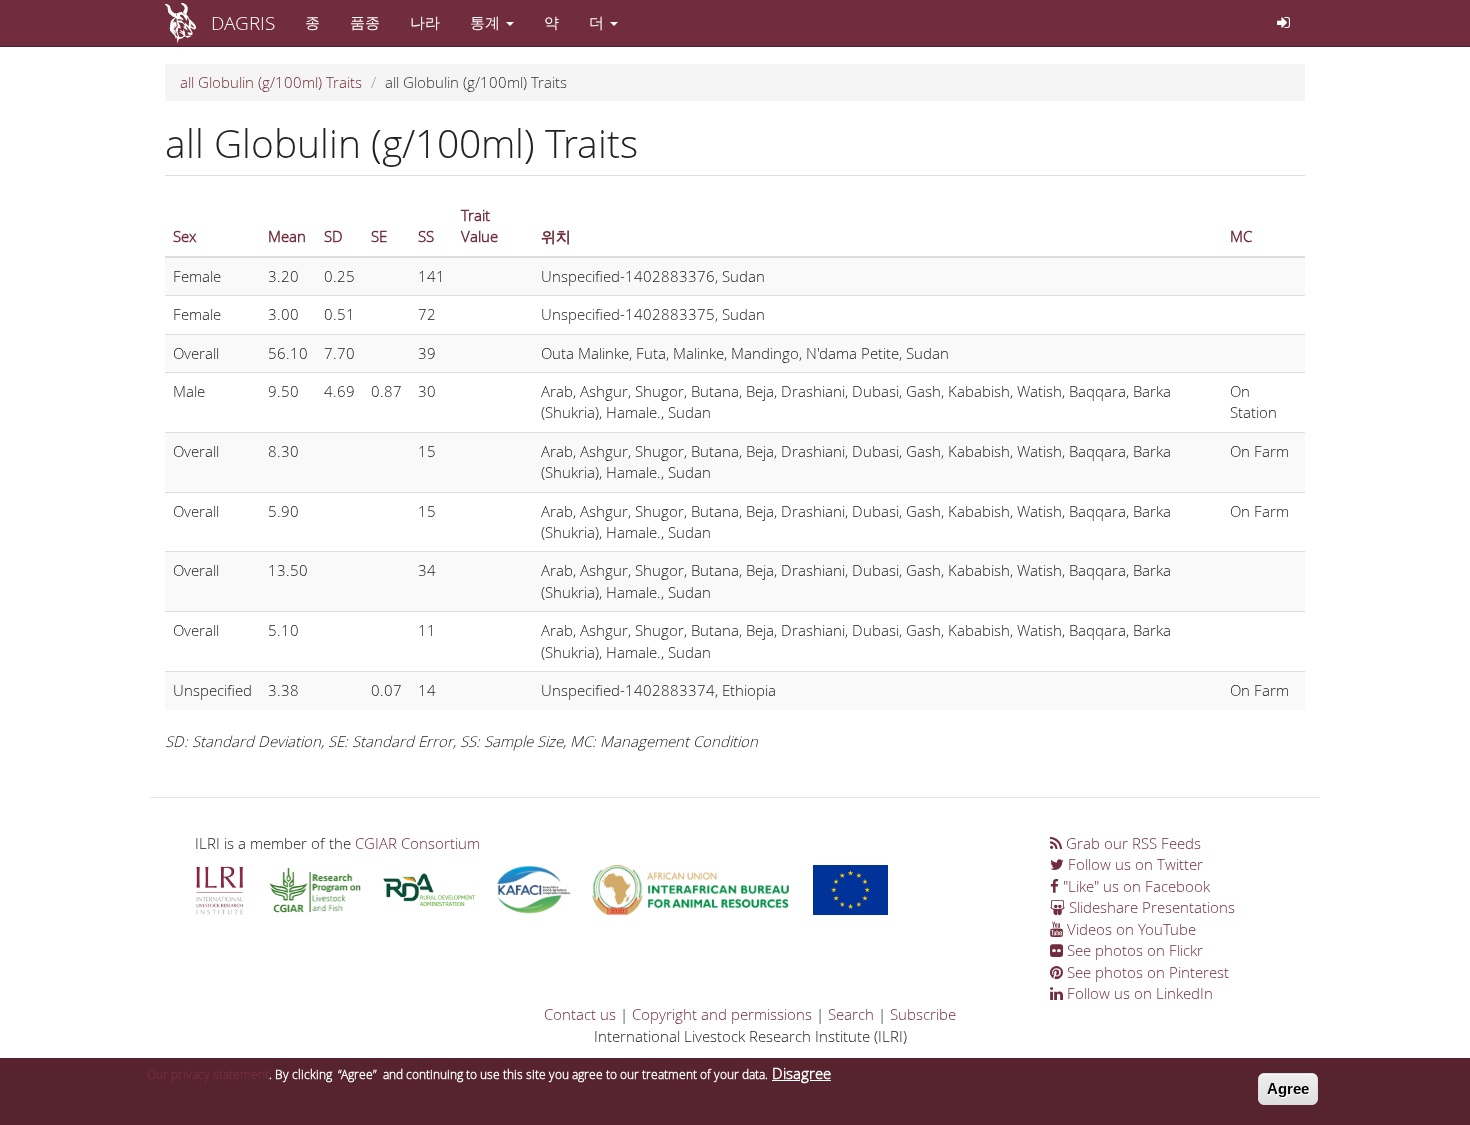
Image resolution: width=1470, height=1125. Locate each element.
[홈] (188, 23)
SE (379, 236)
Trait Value (479, 225)
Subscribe (923, 1014)
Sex (184, 236)
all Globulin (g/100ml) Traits (271, 82)
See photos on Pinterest (1146, 972)
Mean (287, 236)
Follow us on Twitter (1133, 864)
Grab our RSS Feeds (1131, 843)
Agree (1288, 1088)
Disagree (801, 1073)
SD (333, 236)
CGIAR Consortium (417, 843)
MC (1241, 236)
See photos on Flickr (1133, 950)
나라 (425, 22)
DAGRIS (243, 22)
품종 (365, 22)
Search (851, 1014)
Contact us (580, 1014)
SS (426, 236)
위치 (556, 236)
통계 (487, 22)
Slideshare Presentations (1150, 907)
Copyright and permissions (722, 1014)
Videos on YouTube (1129, 929)
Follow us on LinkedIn (1138, 993)
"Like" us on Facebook (1134, 886)
